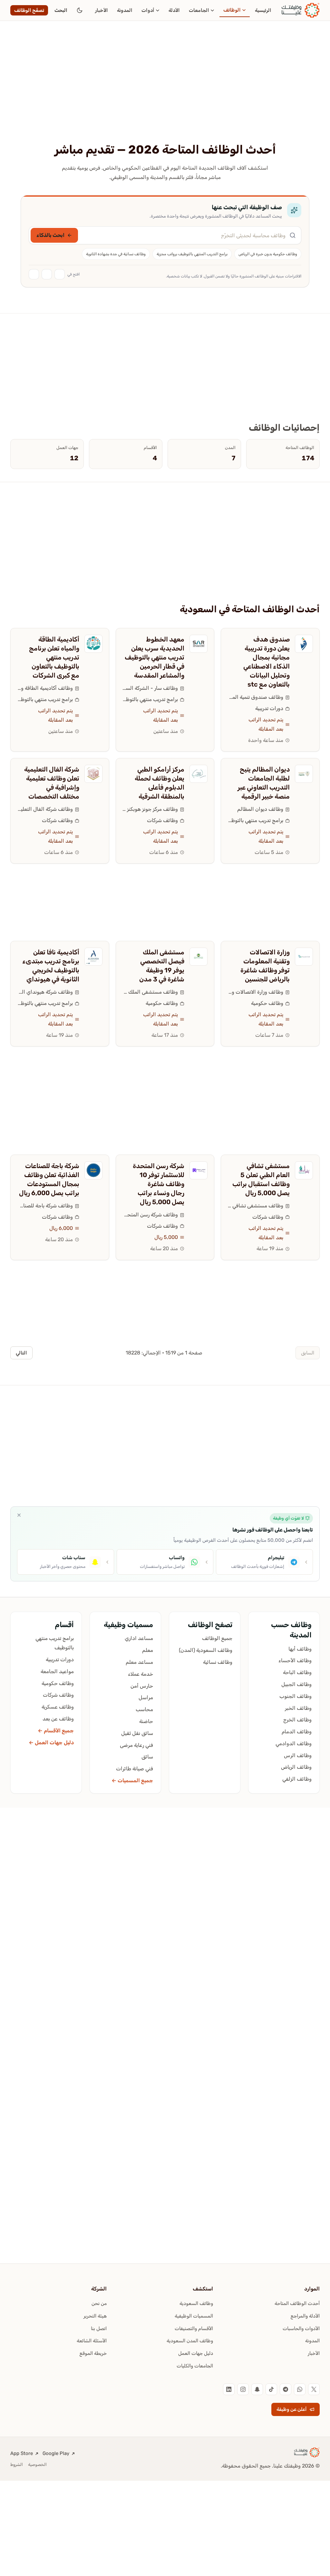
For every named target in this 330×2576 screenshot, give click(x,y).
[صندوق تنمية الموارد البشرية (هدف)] (304, 644)
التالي (21, 1353)
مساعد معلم (139, 1662)
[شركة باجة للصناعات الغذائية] (93, 1170)
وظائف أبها (300, 1649)
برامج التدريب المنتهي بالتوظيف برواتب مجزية (192, 254)
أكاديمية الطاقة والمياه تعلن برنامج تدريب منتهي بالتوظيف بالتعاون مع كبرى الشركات (54, 657)
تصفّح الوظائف (29, 10)
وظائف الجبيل (296, 1684)
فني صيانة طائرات (135, 1769)
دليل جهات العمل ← (51, 1742)
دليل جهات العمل (196, 2353)
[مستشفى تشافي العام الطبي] (304, 1170)
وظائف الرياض (296, 1767)
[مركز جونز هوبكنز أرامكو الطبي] (199, 774)
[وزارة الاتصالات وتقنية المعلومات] (304, 957)
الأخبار (102, 10)
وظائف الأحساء (295, 1660)
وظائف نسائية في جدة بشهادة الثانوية (116, 254)
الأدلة (174, 10)
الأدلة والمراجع (305, 2316)
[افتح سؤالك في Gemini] (34, 274)
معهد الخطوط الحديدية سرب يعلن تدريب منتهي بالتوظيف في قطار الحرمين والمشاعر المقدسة (155, 657)
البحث (61, 10)
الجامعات (199, 10)
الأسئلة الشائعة (92, 2341)
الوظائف (232, 10)
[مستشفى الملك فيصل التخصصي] (199, 957)
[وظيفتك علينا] (301, 10)
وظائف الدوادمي (294, 1743)
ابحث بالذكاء (50, 235)
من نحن (99, 2303)
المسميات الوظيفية (194, 2316)
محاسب (144, 1709)
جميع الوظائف (217, 1638)
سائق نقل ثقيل (137, 1733)
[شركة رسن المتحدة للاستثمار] (199, 1170)
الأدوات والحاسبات (301, 2328)
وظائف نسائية (218, 1662)
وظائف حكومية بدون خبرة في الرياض (268, 254)
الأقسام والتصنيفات (194, 2328)
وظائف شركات (162, 820)
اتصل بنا (99, 2328)
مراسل (146, 1697)
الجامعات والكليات (195, 2366)
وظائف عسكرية (58, 1707)
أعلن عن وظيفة (292, 2409)
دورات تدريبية (269, 708)
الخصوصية (37, 2464)
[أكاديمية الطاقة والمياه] (93, 644)
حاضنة (146, 1721)
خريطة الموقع (93, 2353)
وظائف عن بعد (58, 1719)
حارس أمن (142, 1686)
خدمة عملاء (141, 1674)
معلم (148, 1650)
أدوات (148, 10)
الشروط (17, 2464)
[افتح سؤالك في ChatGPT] (60, 274)
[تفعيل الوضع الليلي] (80, 10)
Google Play (56, 2453)
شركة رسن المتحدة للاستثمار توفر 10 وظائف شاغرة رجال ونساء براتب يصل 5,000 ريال (159, 1184)
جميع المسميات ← (132, 1780)
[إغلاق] (19, 1515)
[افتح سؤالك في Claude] (47, 274)
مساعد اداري (139, 1638)
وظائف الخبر (298, 1708)
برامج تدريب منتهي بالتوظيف (150, 699)
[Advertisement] (165, 94)
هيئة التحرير (95, 2316)
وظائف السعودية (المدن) (206, 1650)
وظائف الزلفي (297, 1779)
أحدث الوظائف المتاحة (297, 2303)
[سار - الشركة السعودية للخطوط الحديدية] (199, 644)
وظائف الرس (298, 1755)
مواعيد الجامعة (57, 1671)
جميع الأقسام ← (56, 1731)
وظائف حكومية (267, 1003)
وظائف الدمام (297, 1732)
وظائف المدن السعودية (190, 2341)
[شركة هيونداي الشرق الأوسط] (93, 957)
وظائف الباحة (297, 1672)
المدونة (125, 10)
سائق (147, 1757)
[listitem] (314, 2389)
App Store (22, 2453)
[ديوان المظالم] (304, 774)
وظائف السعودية (196, 2303)
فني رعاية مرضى (136, 1745)
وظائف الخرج (297, 1720)
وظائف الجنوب (296, 1696)
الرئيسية (263, 10)
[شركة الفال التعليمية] (93, 774)
